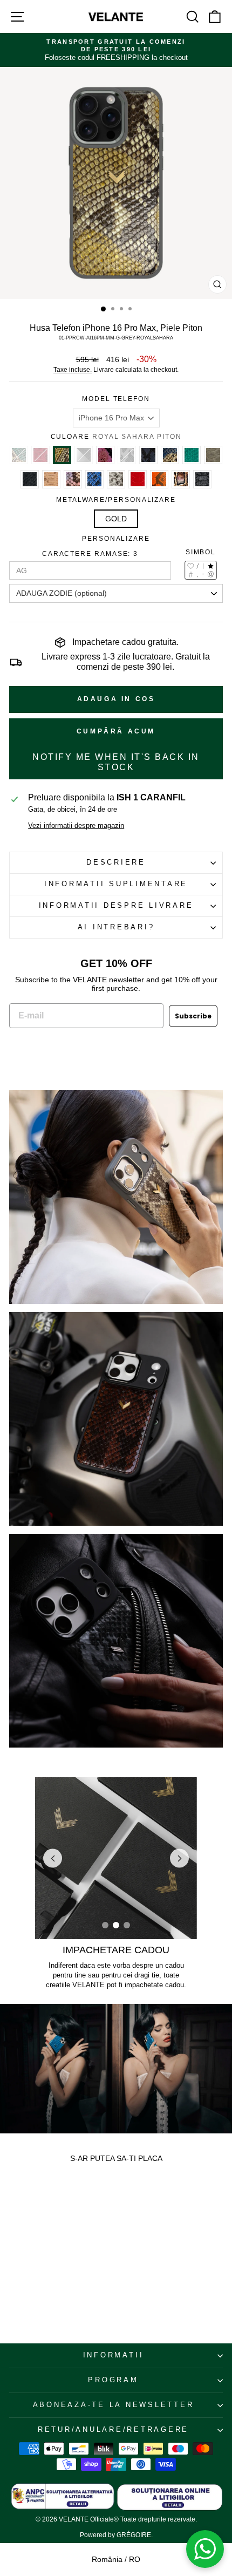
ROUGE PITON (40, 455)
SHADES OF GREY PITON (116, 479)
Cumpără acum (116, 731)
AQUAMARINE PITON (19, 455)
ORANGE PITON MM (159, 479)
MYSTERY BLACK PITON (202, 479)
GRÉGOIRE (134, 2535)
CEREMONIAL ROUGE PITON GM (138, 479)
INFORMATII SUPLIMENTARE (116, 884)
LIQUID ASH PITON (127, 455)
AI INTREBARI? (116, 927)
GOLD (116, 519)
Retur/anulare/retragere (113, 2430)
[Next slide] (179, 1858)
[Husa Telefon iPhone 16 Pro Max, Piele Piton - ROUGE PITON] (21, 2270)
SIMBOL (201, 552)
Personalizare (116, 539)
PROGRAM (113, 2380)
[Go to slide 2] (116, 1925)
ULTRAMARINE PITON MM (94, 479)
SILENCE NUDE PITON (213, 455)
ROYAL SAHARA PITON (62, 455)
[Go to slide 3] (127, 1925)
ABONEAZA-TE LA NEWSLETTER (114, 2405)
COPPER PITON (181, 479)
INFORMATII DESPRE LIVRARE (116, 906)
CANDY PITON (73, 479)
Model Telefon (116, 399)
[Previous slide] (53, 1858)
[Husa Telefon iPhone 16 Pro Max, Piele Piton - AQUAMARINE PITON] (13, 2270)
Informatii (114, 2355)
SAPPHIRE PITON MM (192, 455)
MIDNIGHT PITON (148, 455)
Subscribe (193, 1016)
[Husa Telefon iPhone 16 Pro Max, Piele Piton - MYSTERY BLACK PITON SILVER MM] (37, 2270)
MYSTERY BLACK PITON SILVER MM (84, 455)
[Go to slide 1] (105, 1925)
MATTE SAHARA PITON (51, 479)
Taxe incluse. (73, 370)
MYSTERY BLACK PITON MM (30, 479)
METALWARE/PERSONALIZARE (116, 500)
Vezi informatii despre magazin (76, 826)
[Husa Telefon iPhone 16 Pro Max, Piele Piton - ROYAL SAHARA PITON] (29, 2270)
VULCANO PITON (105, 455)
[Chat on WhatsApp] (205, 2549)
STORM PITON (170, 455)
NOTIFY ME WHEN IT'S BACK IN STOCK (116, 762)
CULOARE (116, 437)
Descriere (116, 862)
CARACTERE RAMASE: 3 (90, 554)
